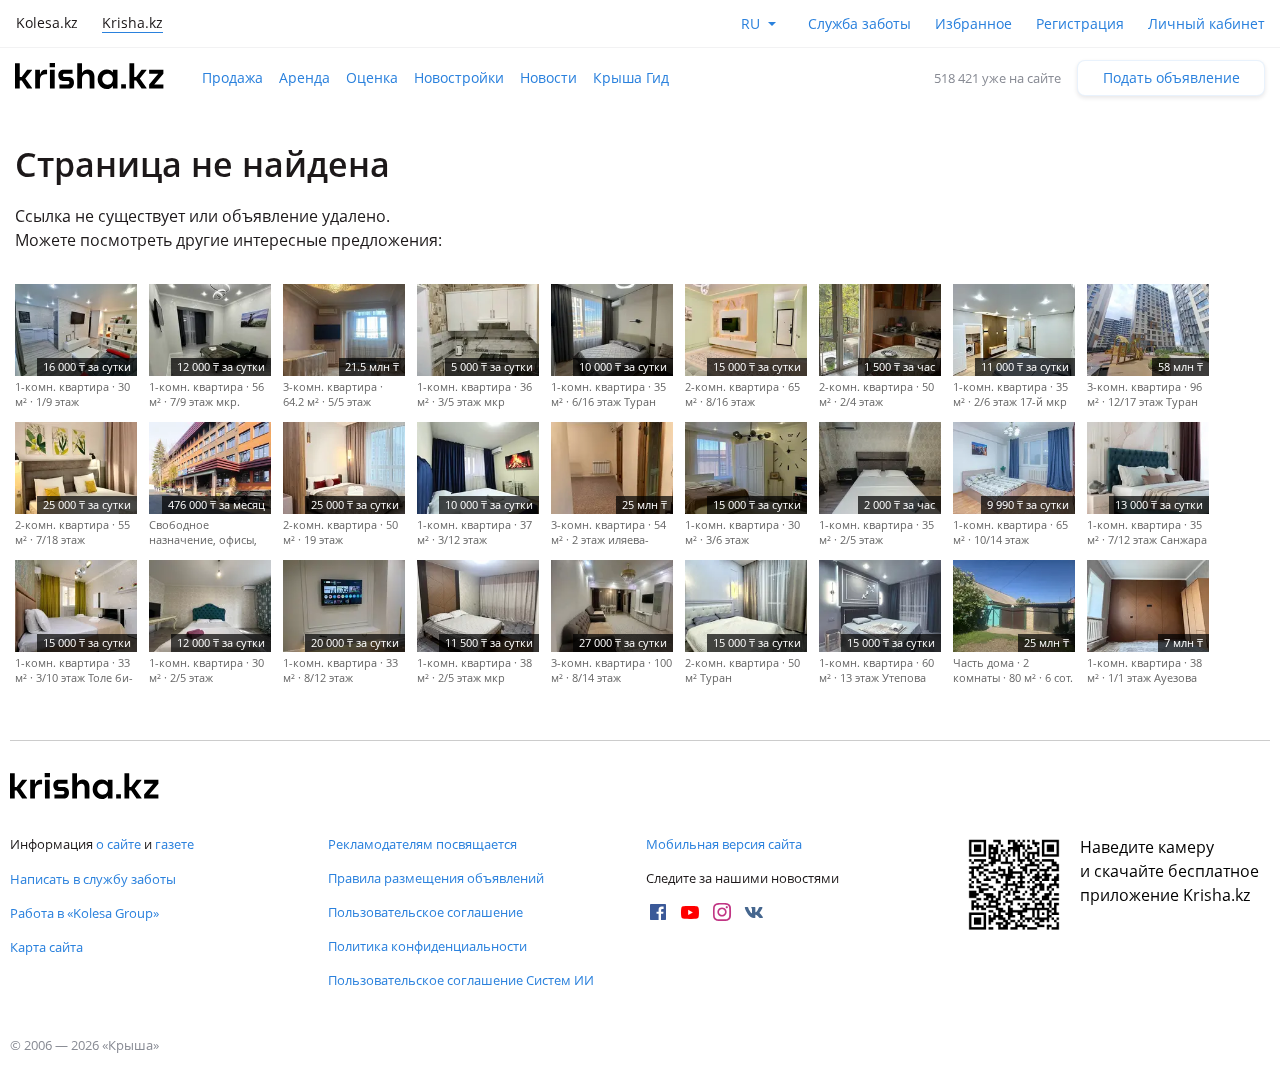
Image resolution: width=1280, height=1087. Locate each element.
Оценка (372, 77)
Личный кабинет (1206, 23)
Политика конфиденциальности (427, 946)
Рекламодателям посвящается (422, 844)
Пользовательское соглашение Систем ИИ (461, 980)
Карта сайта (46, 947)
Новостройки (459, 77)
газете (174, 844)
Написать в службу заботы (93, 879)
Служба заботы (859, 23)
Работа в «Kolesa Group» (84, 913)
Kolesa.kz (47, 22)
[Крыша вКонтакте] (754, 912)
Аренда (304, 77)
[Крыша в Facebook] (658, 912)
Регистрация (1080, 23)
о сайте (118, 844)
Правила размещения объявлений (436, 878)
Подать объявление (1171, 77)
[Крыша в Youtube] (690, 912)
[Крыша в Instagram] (722, 912)
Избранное (973, 23)
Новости (548, 77)
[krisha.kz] (85, 788)
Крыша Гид (631, 77)
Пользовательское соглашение (425, 912)
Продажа (232, 77)
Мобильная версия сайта (724, 844)
